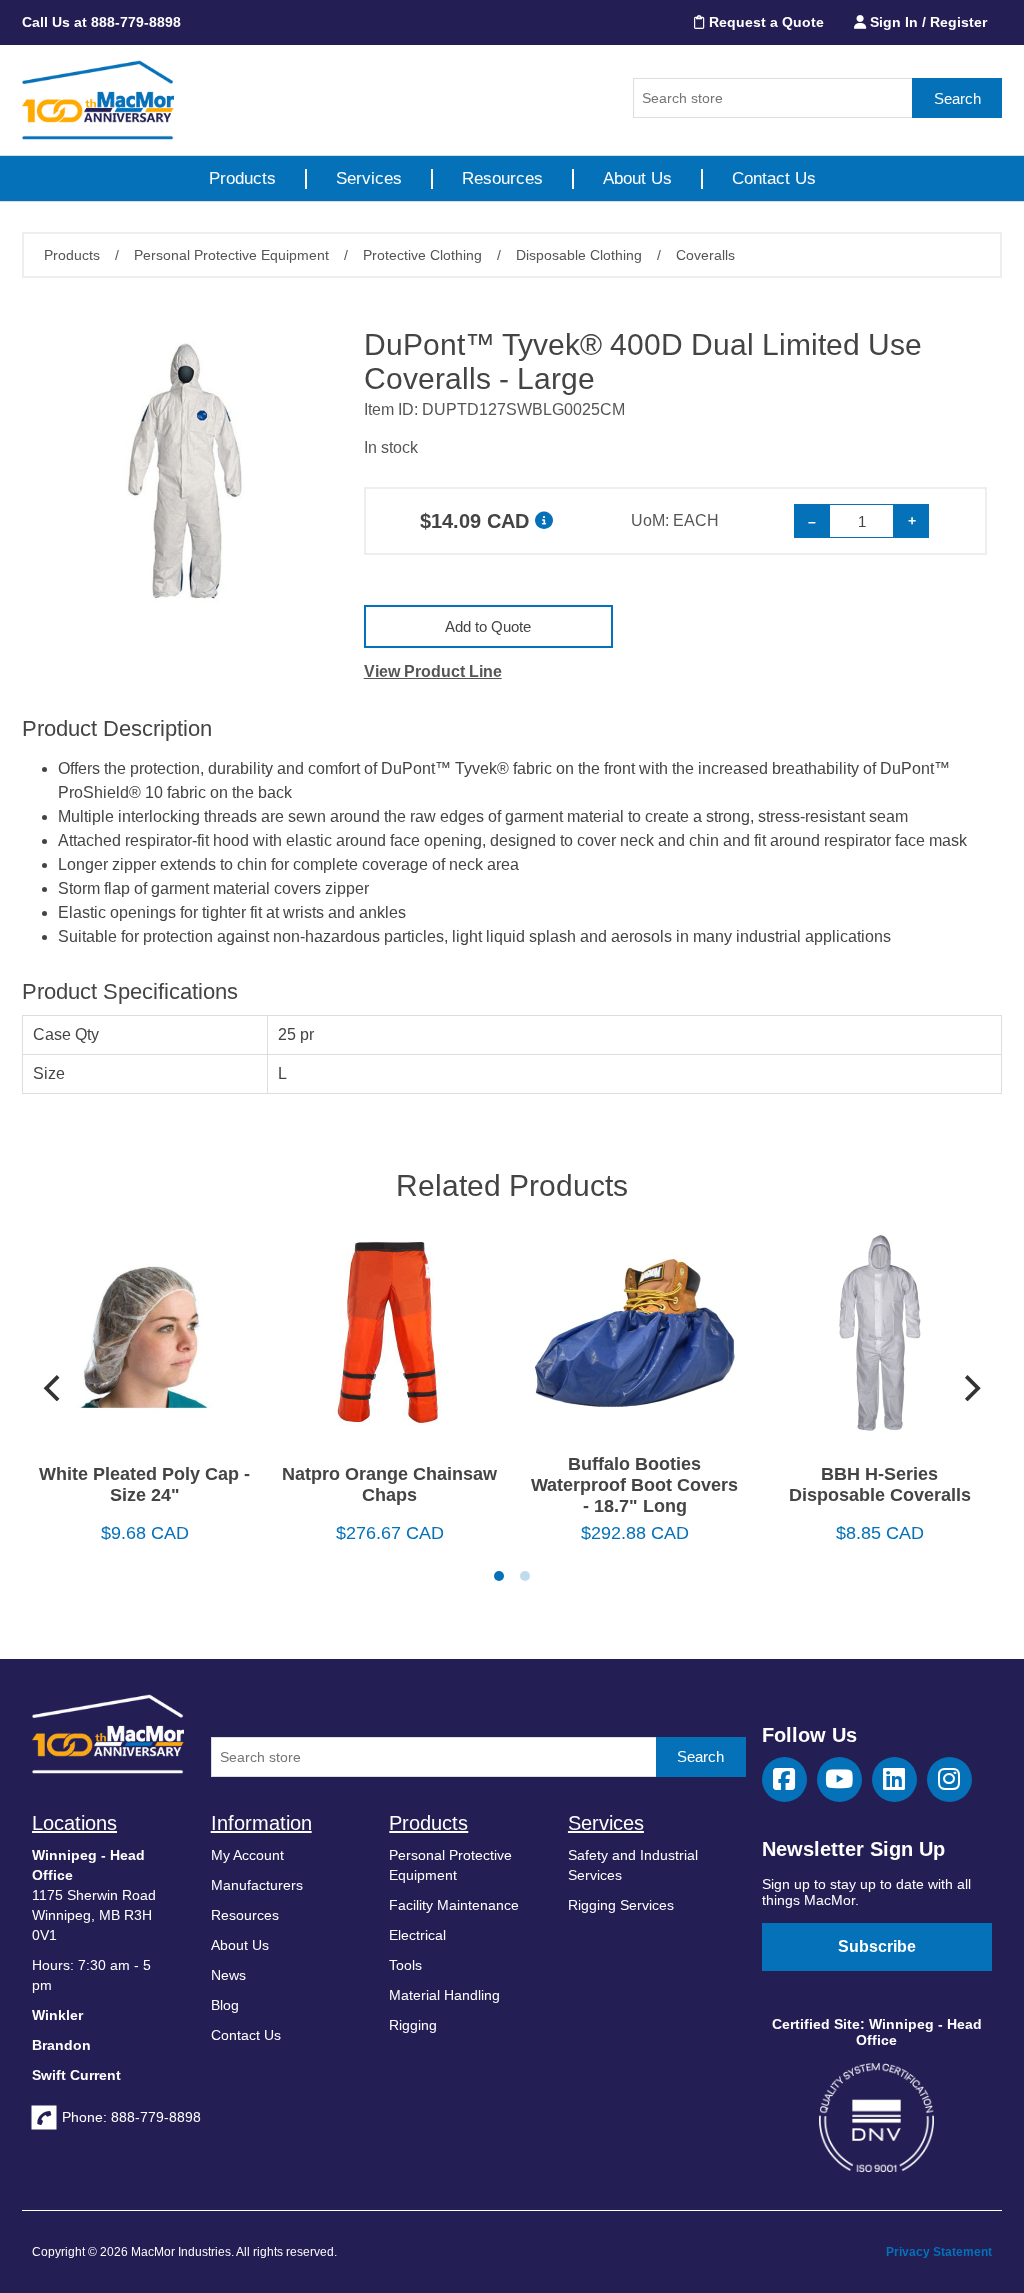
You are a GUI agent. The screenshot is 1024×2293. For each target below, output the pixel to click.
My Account (247, 1855)
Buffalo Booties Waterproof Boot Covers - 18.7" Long (634, 1485)
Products (242, 178)
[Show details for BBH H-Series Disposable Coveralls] (879, 1340)
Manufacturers (257, 1885)
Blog (225, 2005)
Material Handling (444, 1995)
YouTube (839, 1779)
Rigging (413, 2025)
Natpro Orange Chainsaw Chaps (389, 1484)
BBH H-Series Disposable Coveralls (880, 1484)
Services (369, 178)
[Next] (970, 1388)
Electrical (417, 1935)
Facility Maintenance (454, 1905)
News (228, 1975)
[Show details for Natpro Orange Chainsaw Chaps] (389, 1340)
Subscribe (877, 1946)
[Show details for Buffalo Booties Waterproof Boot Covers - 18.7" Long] (634, 1340)
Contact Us (774, 178)
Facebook (784, 1779)
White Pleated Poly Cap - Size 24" (144, 1484)
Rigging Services (621, 1905)
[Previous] (54, 1388)
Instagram (949, 1779)
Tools (405, 1965)
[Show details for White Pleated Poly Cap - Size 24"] (144, 1340)
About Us (637, 178)
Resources (502, 178)
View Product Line (433, 671)
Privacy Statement (939, 2252)
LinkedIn (894, 1779)
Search (957, 98)
